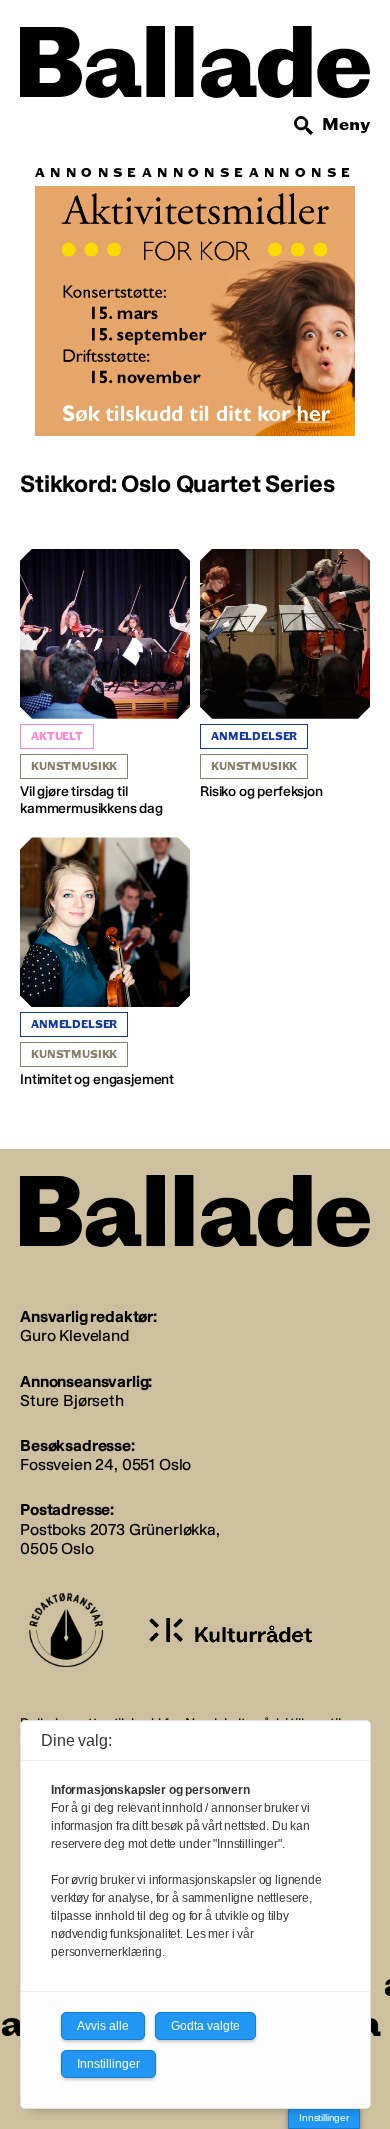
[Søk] (304, 126)
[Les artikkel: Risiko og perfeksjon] (285, 675)
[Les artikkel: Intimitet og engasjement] (105, 963)
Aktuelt (57, 736)
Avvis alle (103, 2026)
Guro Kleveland (74, 1335)
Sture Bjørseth (72, 1400)
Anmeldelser (254, 736)
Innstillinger (324, 2117)
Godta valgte (205, 2026)
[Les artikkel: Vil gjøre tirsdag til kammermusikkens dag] (105, 683)
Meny (346, 124)
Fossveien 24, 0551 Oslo (105, 1464)
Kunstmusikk (74, 766)
